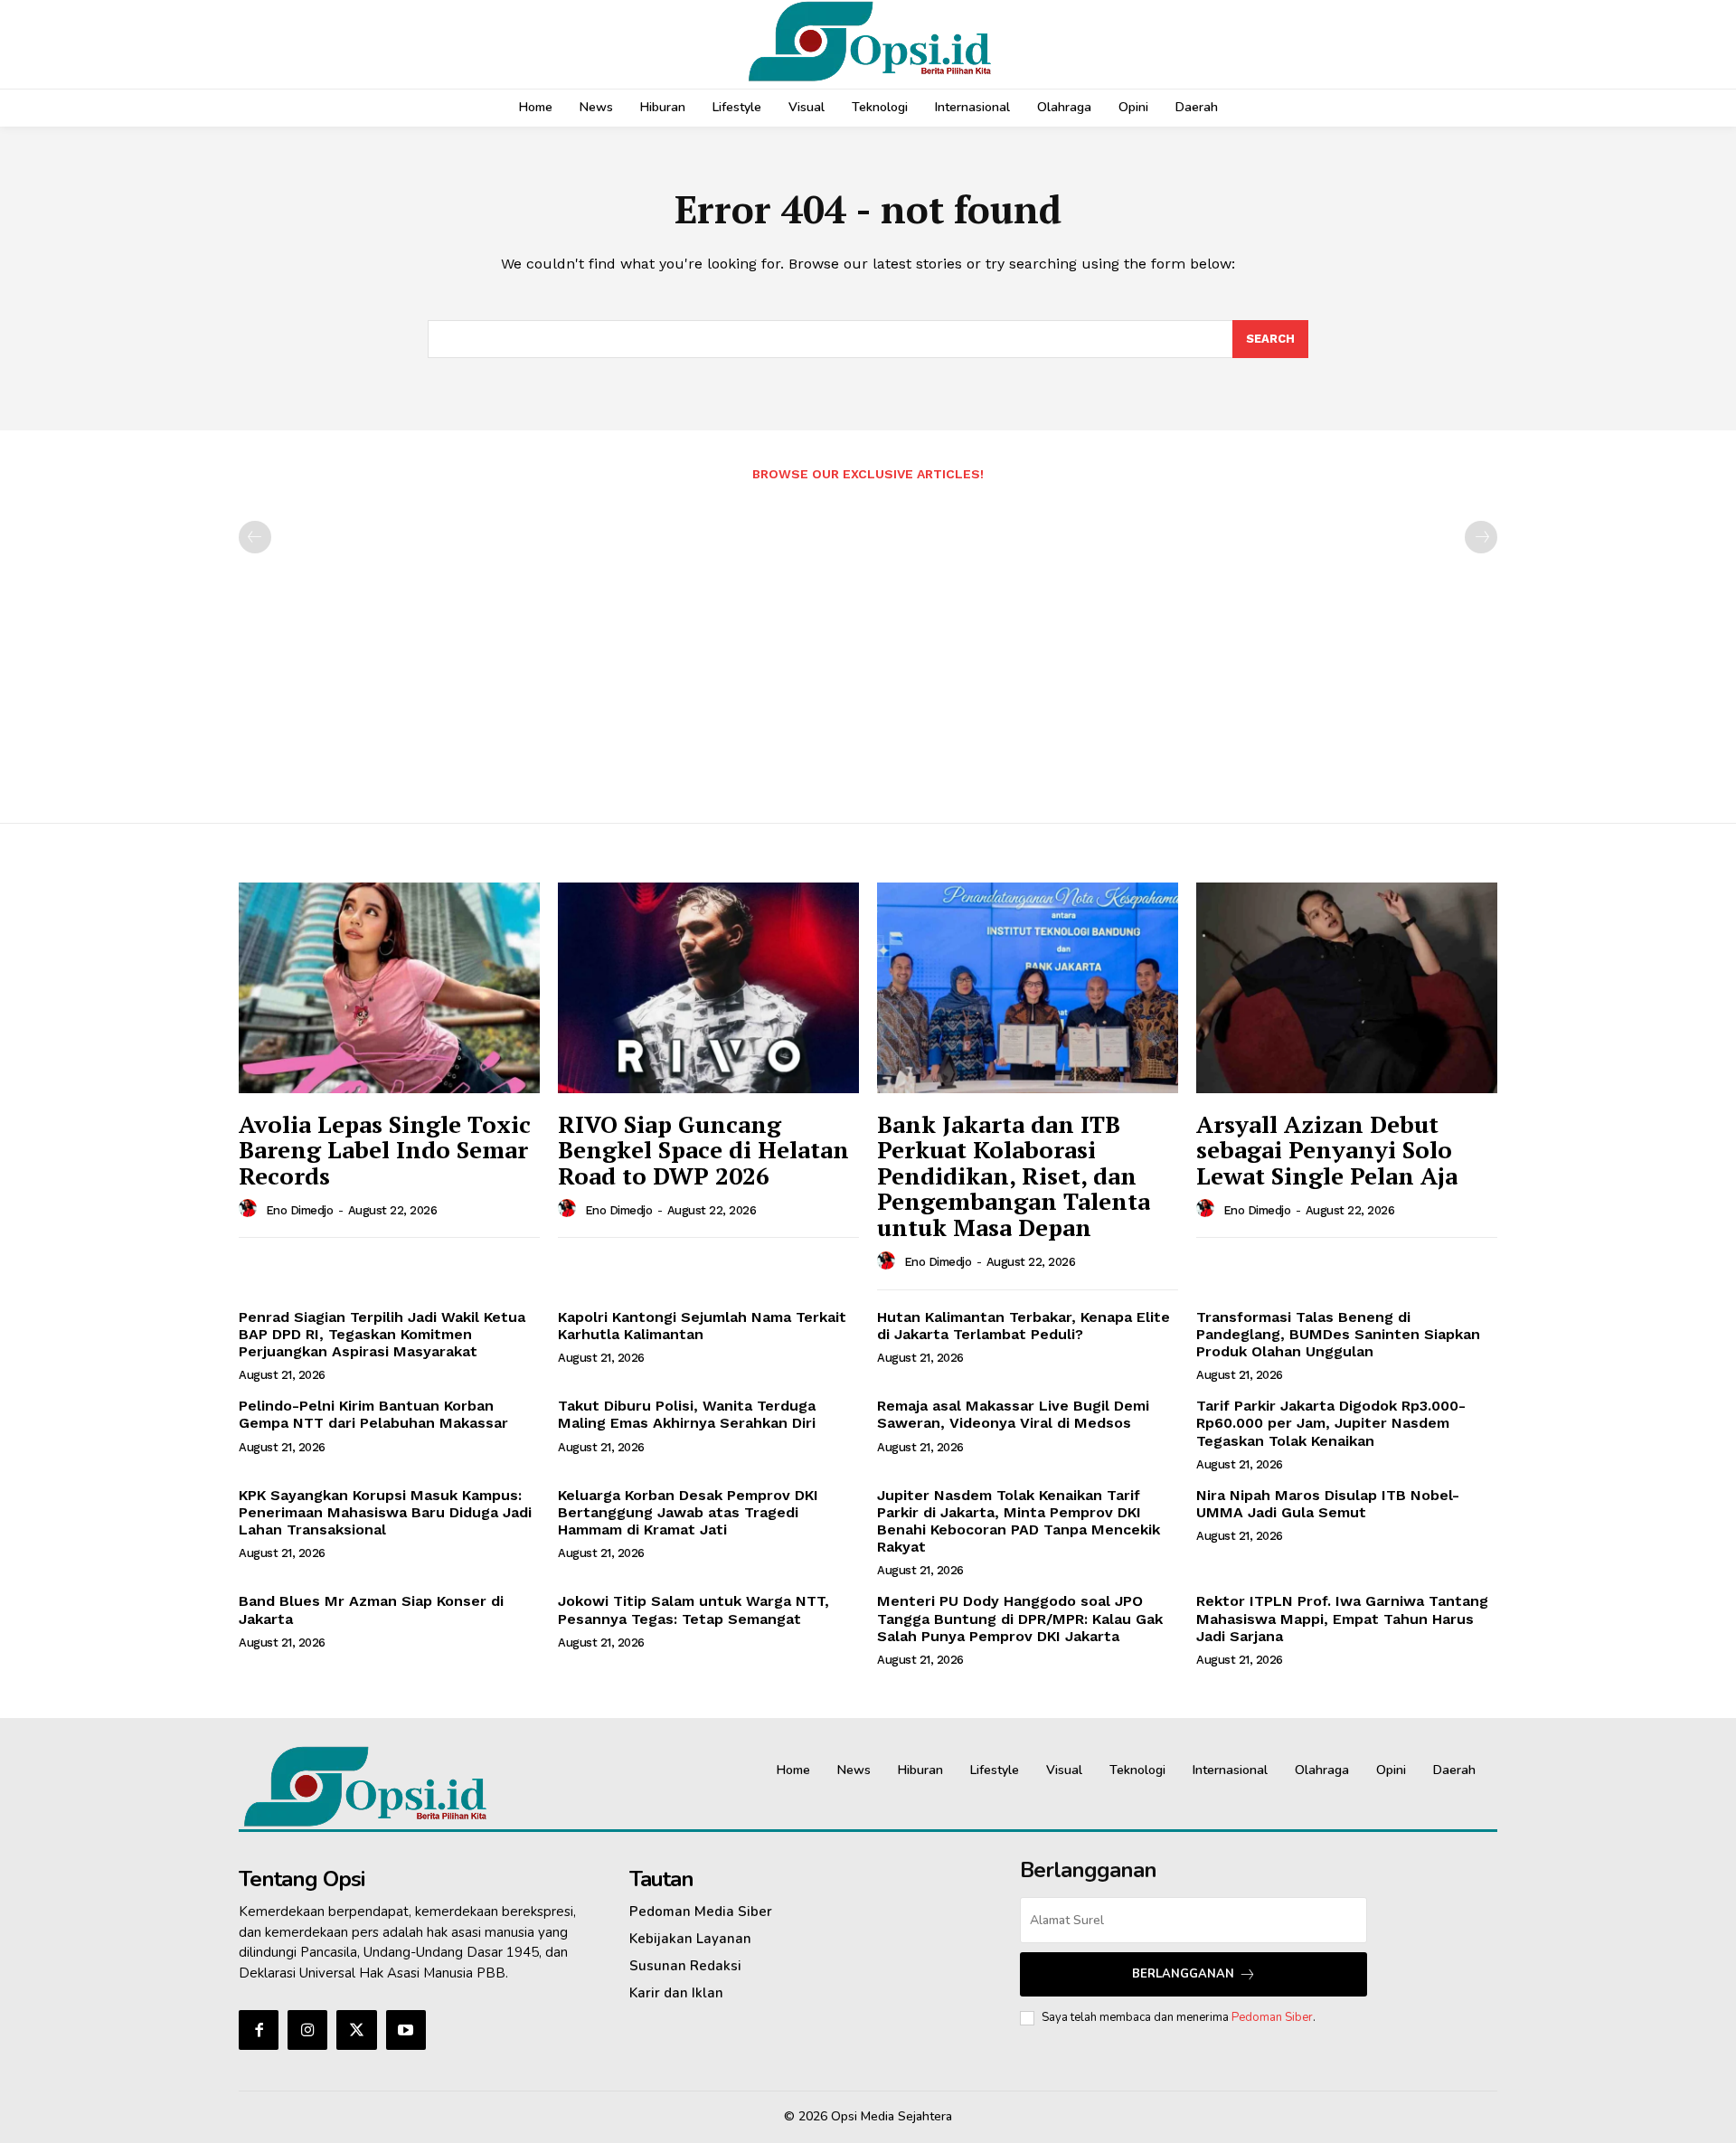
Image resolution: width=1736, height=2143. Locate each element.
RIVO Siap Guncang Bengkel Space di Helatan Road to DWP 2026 (703, 1150)
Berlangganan (1183, 1974)
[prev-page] (255, 537)
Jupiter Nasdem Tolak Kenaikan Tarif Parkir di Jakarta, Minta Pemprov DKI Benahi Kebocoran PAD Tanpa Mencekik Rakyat (1019, 1521)
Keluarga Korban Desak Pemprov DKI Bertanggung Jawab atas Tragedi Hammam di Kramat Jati (688, 1512)
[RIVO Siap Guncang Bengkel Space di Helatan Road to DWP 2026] (708, 988)
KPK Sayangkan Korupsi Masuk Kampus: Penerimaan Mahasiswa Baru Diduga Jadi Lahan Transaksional (385, 1512)
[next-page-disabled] (1481, 537)
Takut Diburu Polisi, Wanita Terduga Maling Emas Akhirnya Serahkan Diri (687, 1414)
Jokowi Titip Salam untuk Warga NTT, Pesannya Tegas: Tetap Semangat (693, 1610)
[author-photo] (250, 1209)
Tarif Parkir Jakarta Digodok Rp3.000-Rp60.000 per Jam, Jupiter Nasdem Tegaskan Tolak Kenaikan (1331, 1423)
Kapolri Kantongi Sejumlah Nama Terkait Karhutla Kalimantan (702, 1326)
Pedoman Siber (1272, 2017)
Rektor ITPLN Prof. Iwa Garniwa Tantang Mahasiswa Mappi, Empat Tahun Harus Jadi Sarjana (1342, 1618)
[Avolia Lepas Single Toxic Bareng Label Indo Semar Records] (389, 988)
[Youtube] (406, 2030)
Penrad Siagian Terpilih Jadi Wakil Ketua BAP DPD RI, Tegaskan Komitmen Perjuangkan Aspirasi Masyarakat (382, 1334)
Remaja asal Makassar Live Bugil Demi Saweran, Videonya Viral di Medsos (1013, 1414)
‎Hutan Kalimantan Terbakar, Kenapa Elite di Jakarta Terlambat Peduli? (1024, 1326)
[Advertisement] (868, 643)
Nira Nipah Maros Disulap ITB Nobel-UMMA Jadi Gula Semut (1328, 1504)
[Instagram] (307, 2030)
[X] (356, 2030)
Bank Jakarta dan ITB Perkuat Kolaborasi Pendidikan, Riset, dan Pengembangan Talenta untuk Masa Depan (1014, 1175)
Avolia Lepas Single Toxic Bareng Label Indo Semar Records (385, 1150)
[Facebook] (259, 2030)
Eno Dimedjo (300, 1210)
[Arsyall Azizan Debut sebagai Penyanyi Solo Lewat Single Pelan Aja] (1347, 988)
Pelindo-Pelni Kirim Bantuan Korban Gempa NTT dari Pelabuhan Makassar (373, 1414)
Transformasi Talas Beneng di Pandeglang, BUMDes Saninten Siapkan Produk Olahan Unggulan (1338, 1334)
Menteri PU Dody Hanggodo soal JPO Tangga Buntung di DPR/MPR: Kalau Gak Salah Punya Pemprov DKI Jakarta (1020, 1618)
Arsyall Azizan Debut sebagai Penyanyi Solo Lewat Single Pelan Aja (1327, 1150)
